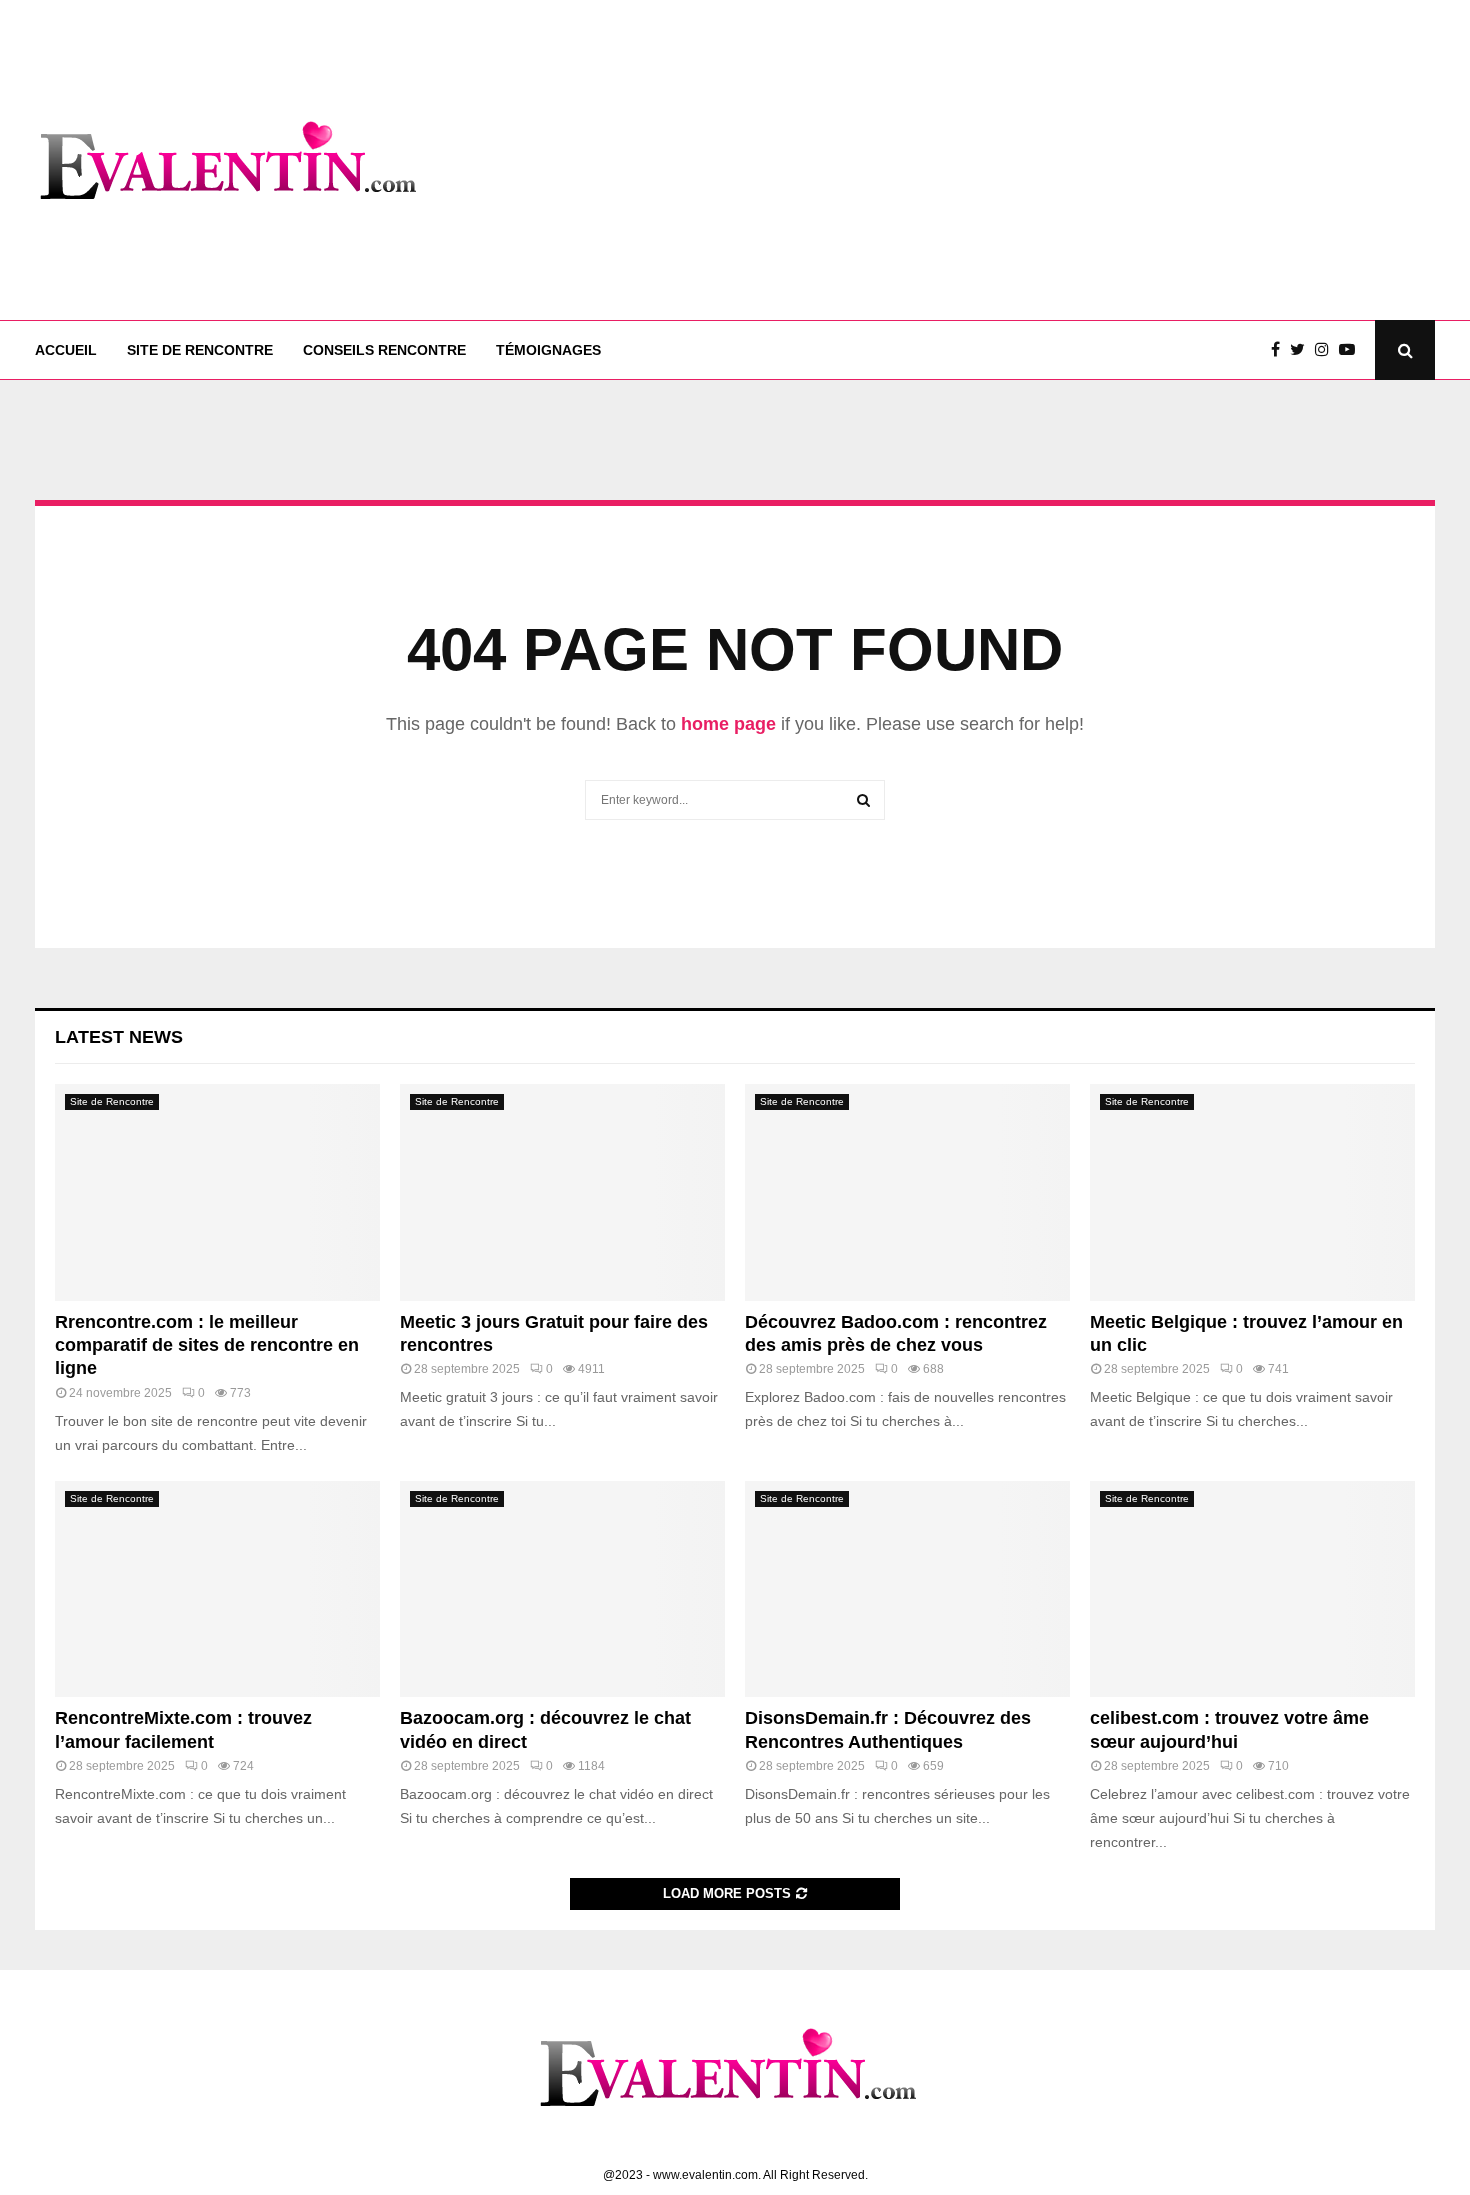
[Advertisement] (1071, 160)
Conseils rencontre (384, 350)
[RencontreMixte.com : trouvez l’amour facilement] (217, 1589)
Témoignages (548, 350)
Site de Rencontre (200, 350)
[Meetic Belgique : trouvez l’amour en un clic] (1252, 1192)
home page (728, 724)
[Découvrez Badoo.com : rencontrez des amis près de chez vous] (907, 1192)
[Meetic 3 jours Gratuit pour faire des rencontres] (562, 1192)
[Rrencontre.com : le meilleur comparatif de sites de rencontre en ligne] (217, 1192)
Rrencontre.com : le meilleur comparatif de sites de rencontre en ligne (207, 1345)
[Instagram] (1327, 350)
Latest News (119, 1037)
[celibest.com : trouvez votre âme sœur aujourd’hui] (1252, 1589)
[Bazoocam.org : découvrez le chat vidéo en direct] (562, 1589)
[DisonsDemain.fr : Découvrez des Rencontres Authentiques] (907, 1589)
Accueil (66, 350)
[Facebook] (1280, 350)
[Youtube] (1352, 350)
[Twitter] (1302, 350)
